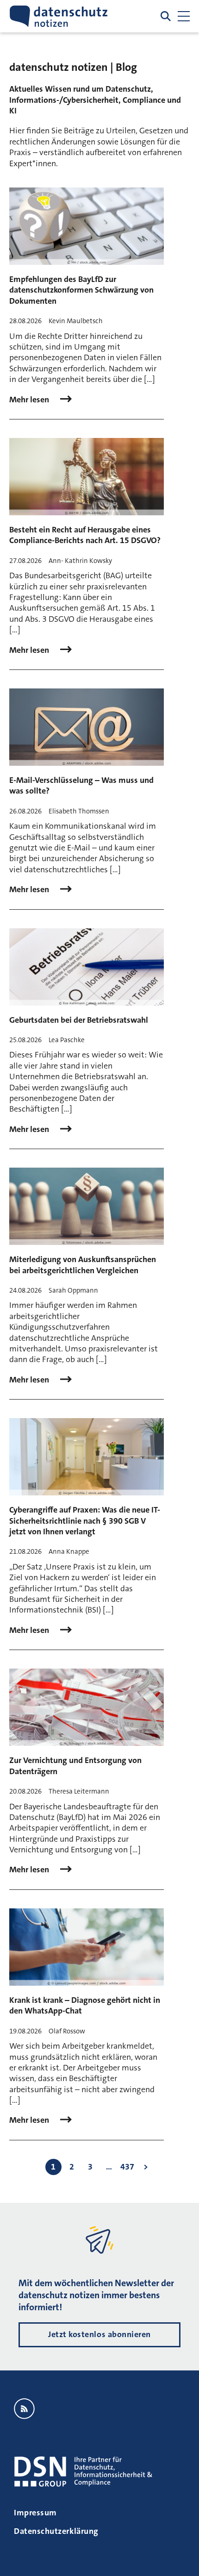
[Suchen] (166, 16)
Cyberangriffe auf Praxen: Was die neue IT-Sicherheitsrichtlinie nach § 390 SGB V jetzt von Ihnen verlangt (85, 1521)
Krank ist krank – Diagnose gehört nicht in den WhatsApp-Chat (85, 2005)
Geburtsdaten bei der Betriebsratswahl (79, 1020)
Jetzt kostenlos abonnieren (99, 2334)
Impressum (35, 2513)
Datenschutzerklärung (56, 2531)
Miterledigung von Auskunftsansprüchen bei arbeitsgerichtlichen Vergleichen (83, 1265)
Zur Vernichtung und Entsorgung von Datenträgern (75, 1766)
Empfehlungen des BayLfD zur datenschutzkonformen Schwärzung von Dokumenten (81, 290)
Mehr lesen (30, 400)
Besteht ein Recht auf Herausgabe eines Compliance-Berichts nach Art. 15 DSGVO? (85, 535)
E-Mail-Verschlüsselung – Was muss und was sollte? (81, 785)
